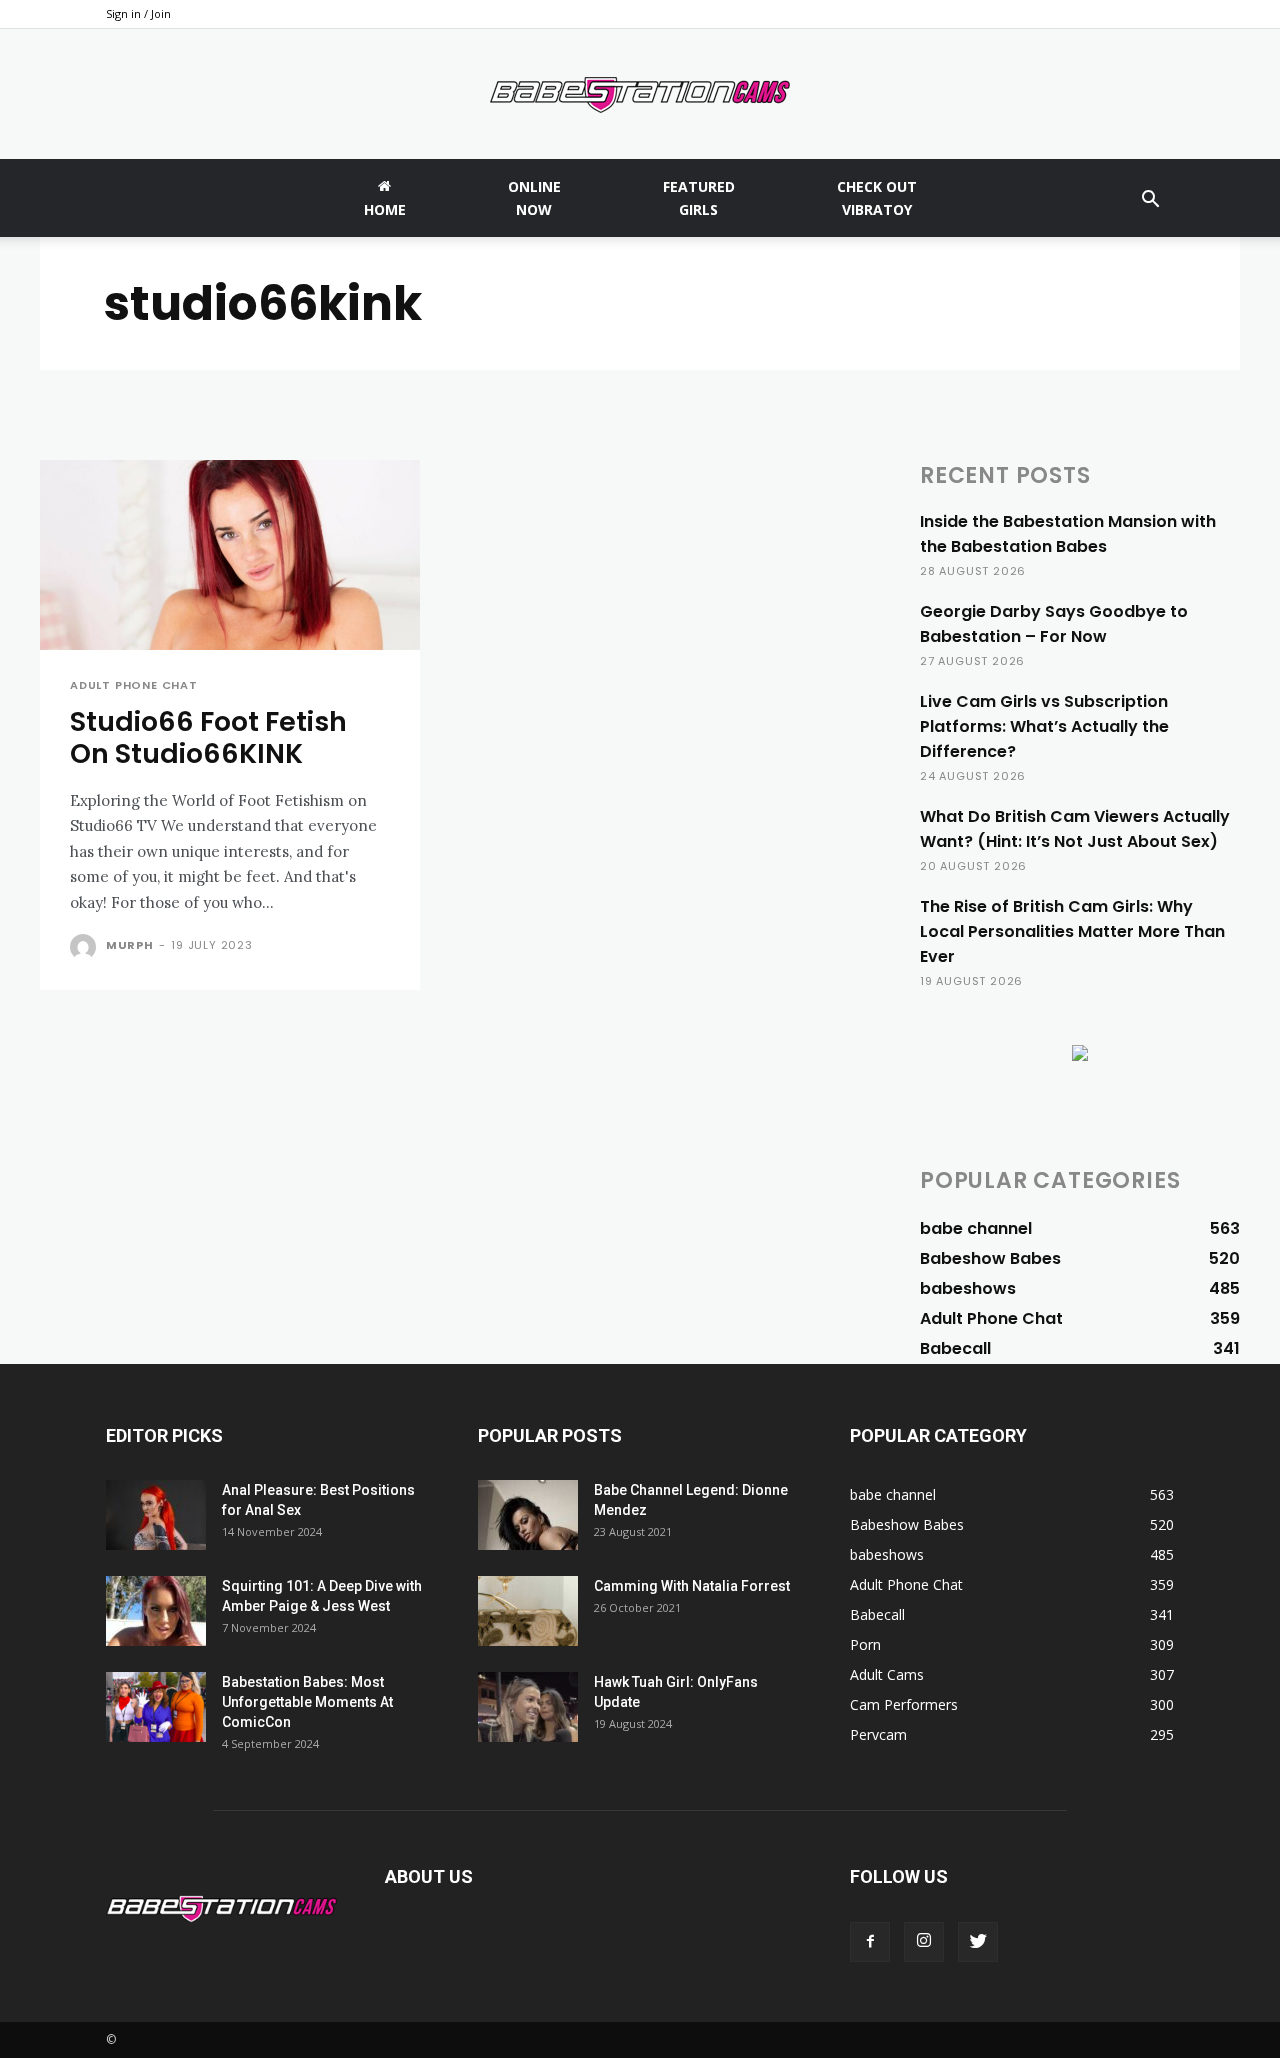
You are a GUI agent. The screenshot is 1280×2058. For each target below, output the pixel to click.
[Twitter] (978, 1942)
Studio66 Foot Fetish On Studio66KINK (208, 737)
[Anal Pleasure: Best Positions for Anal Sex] (156, 1515)
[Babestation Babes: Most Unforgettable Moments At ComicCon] (156, 1707)
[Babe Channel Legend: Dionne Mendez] (528, 1515)
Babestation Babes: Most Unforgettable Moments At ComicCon (307, 1702)
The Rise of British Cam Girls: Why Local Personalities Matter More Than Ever (1072, 931)
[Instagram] (924, 1942)
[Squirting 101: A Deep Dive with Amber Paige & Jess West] (156, 1611)
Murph (130, 945)
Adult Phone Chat (134, 685)
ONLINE (534, 198)
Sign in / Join (138, 13)
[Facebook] (870, 1942)
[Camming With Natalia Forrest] (528, 1611)
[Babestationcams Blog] (640, 95)
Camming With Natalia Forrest (692, 1586)
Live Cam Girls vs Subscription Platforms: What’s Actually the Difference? (1044, 726)
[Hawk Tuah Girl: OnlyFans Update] (528, 1707)
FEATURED (699, 198)
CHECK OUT (877, 198)
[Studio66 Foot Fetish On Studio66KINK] (230, 555)
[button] (1150, 201)
